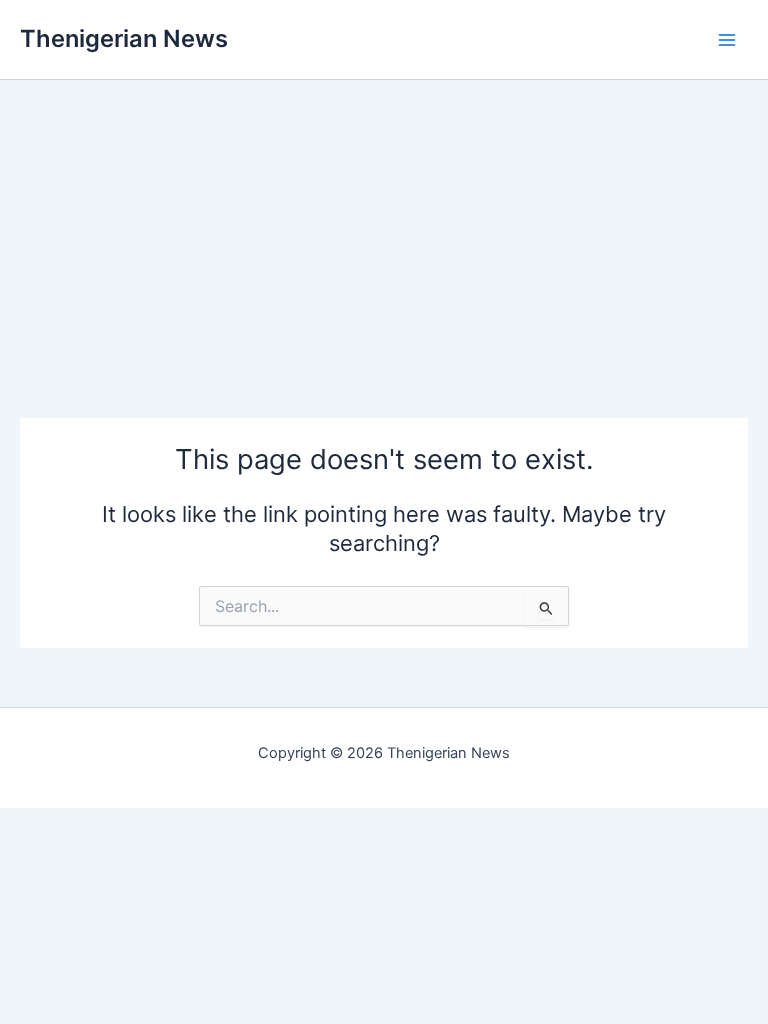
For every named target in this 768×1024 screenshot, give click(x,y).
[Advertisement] (384, 220)
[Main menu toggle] (727, 40)
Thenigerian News (124, 38)
